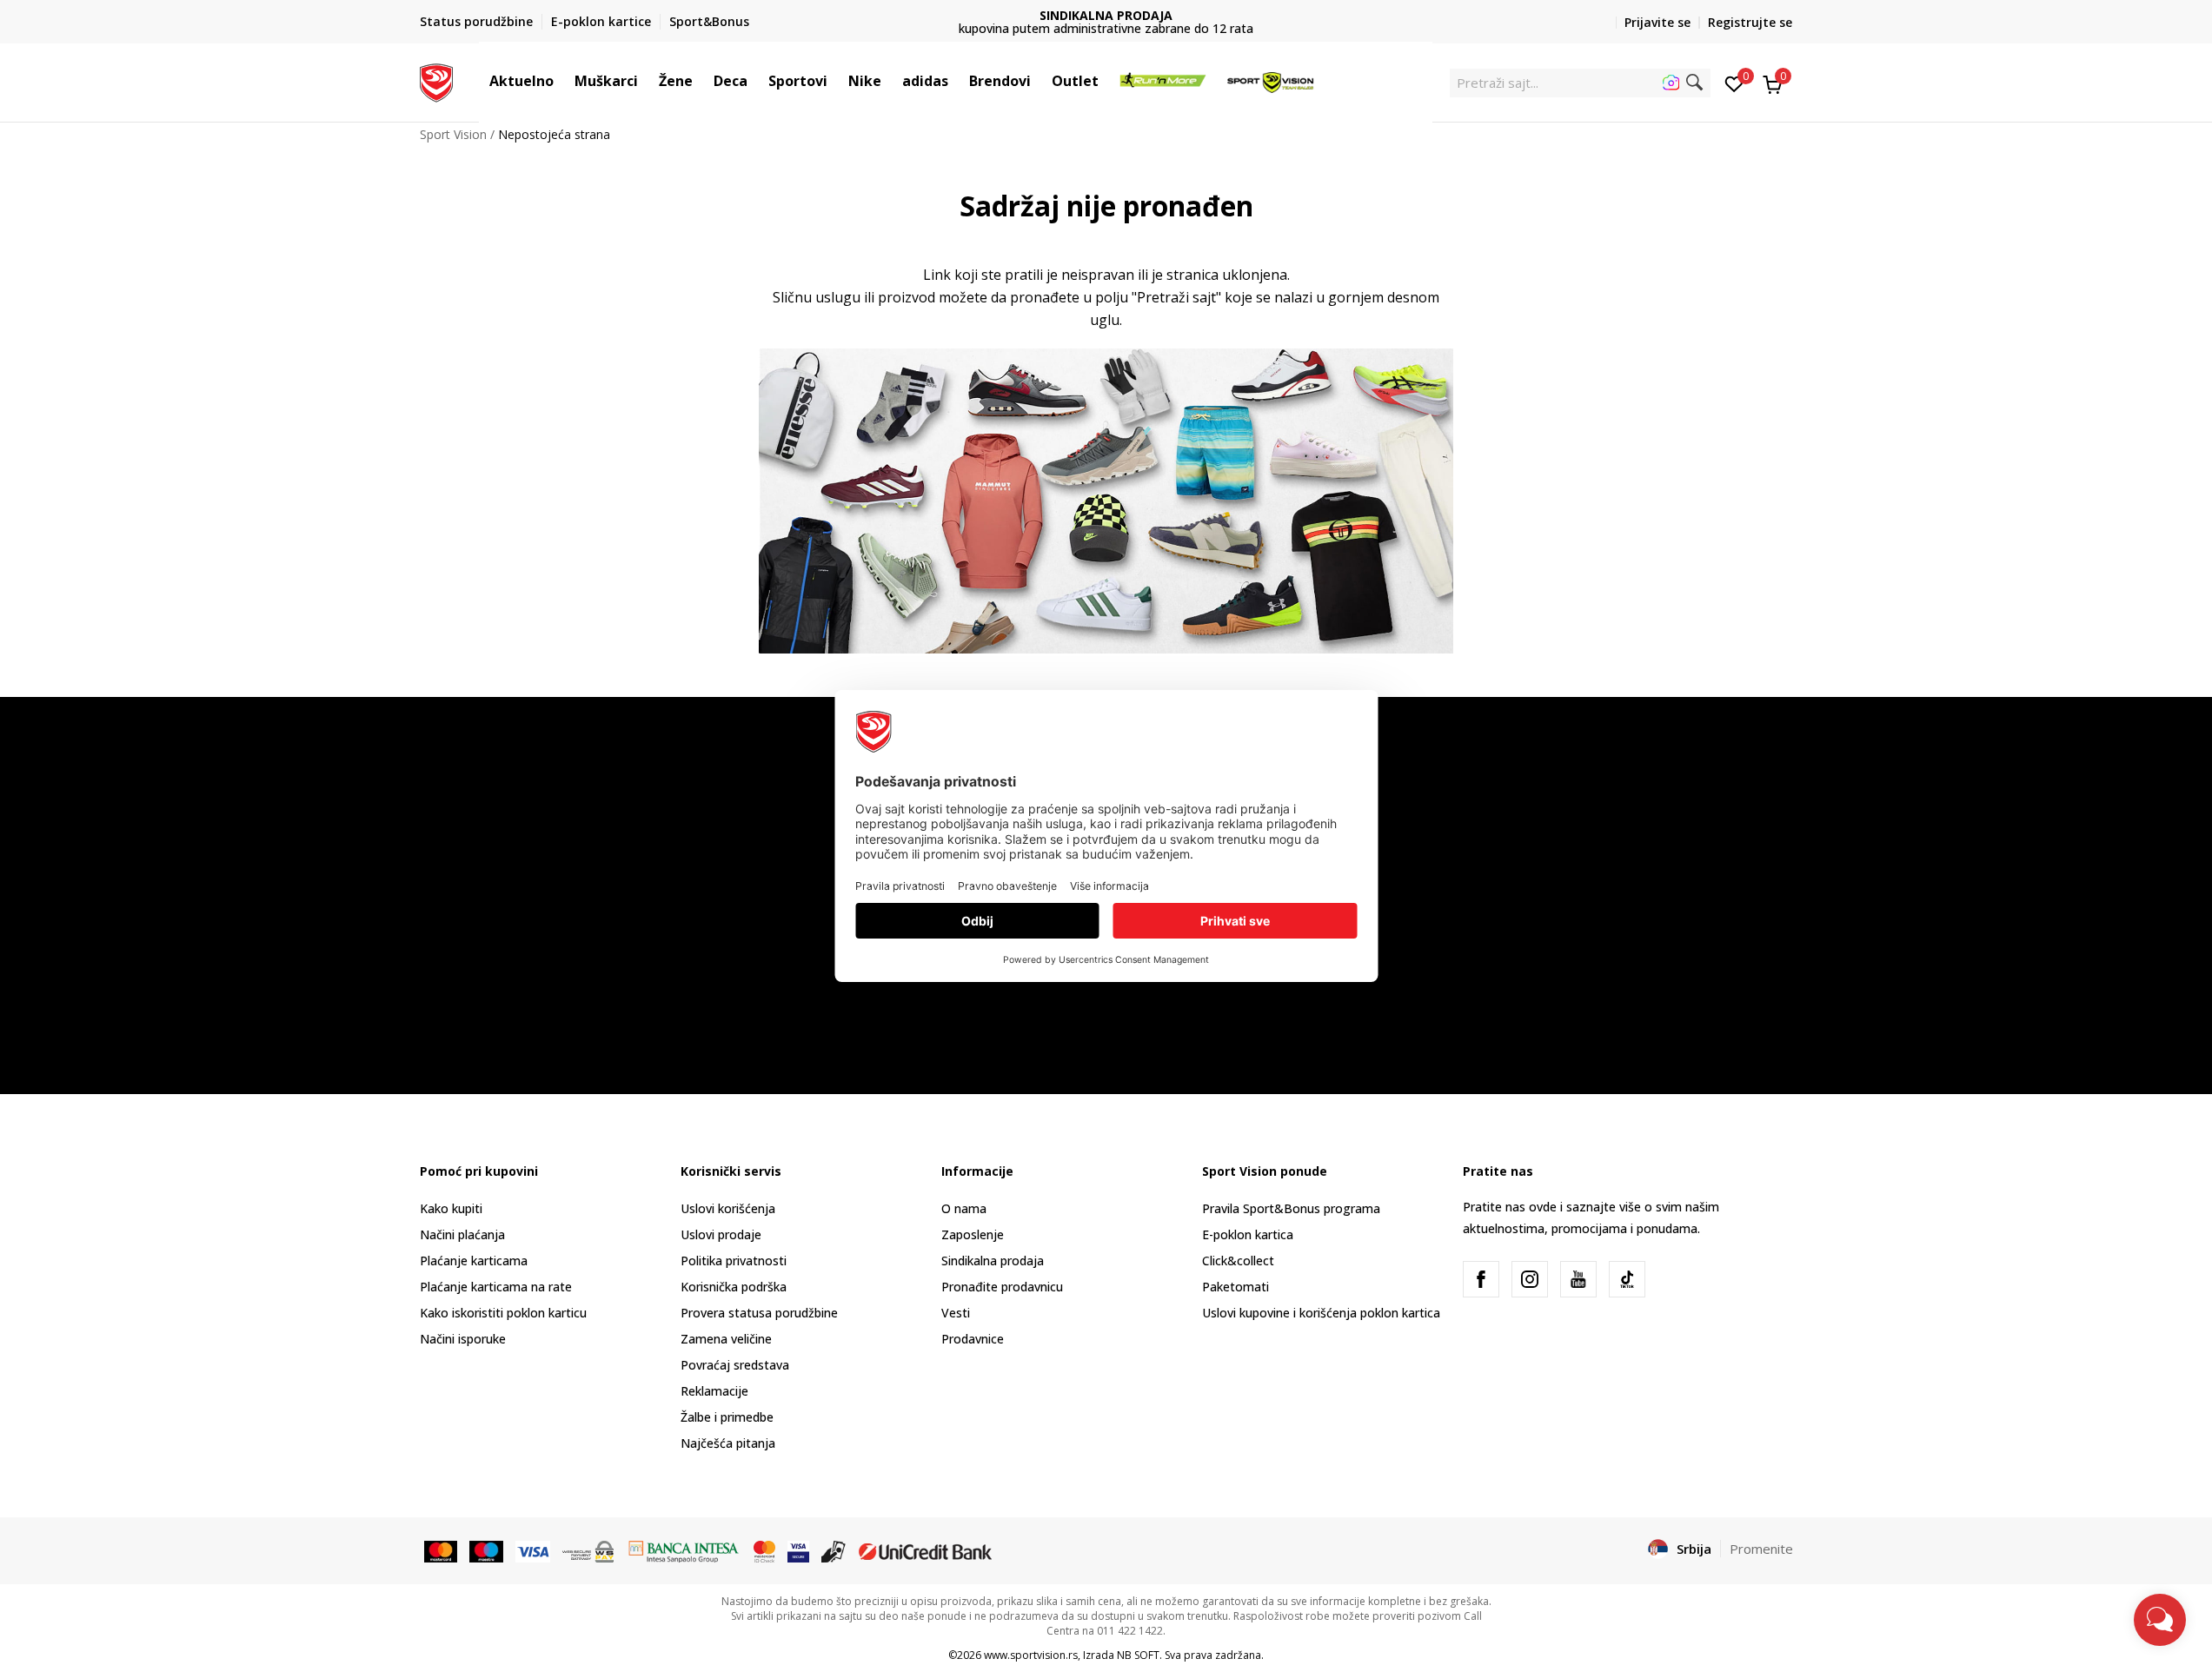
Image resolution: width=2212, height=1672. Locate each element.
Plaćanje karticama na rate (496, 1287)
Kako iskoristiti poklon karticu (503, 1313)
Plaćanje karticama (474, 1261)
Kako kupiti (451, 1208)
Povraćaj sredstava (735, 1365)
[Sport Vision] (437, 81)
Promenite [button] (1761, 1549)
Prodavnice (973, 1339)
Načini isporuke (463, 1339)
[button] (562, 81)
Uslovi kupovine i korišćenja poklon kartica (1321, 1313)
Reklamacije (714, 1391)
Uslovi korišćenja (728, 1208)
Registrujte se (1750, 22)
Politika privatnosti (734, 1261)
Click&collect (1238, 1261)
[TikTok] (1627, 1279)
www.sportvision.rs (1031, 1655)
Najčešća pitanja (728, 1443)
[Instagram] (1530, 1279)
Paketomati (1236, 1287)
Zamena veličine (726, 1339)
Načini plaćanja (462, 1234)
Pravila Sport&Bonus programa (1291, 1208)
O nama (964, 1208)
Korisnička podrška (734, 1287)
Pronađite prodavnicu (1002, 1287)
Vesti (956, 1313)
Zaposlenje (973, 1234)
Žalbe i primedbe (727, 1417)
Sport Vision (453, 134)
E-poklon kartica (1248, 1234)
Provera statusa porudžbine (759, 1313)
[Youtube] (1578, 1279)
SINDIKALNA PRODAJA (1106, 15)
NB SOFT (1138, 1655)
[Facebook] (1481, 1279)
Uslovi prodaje (721, 1234)
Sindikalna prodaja (993, 1261)
